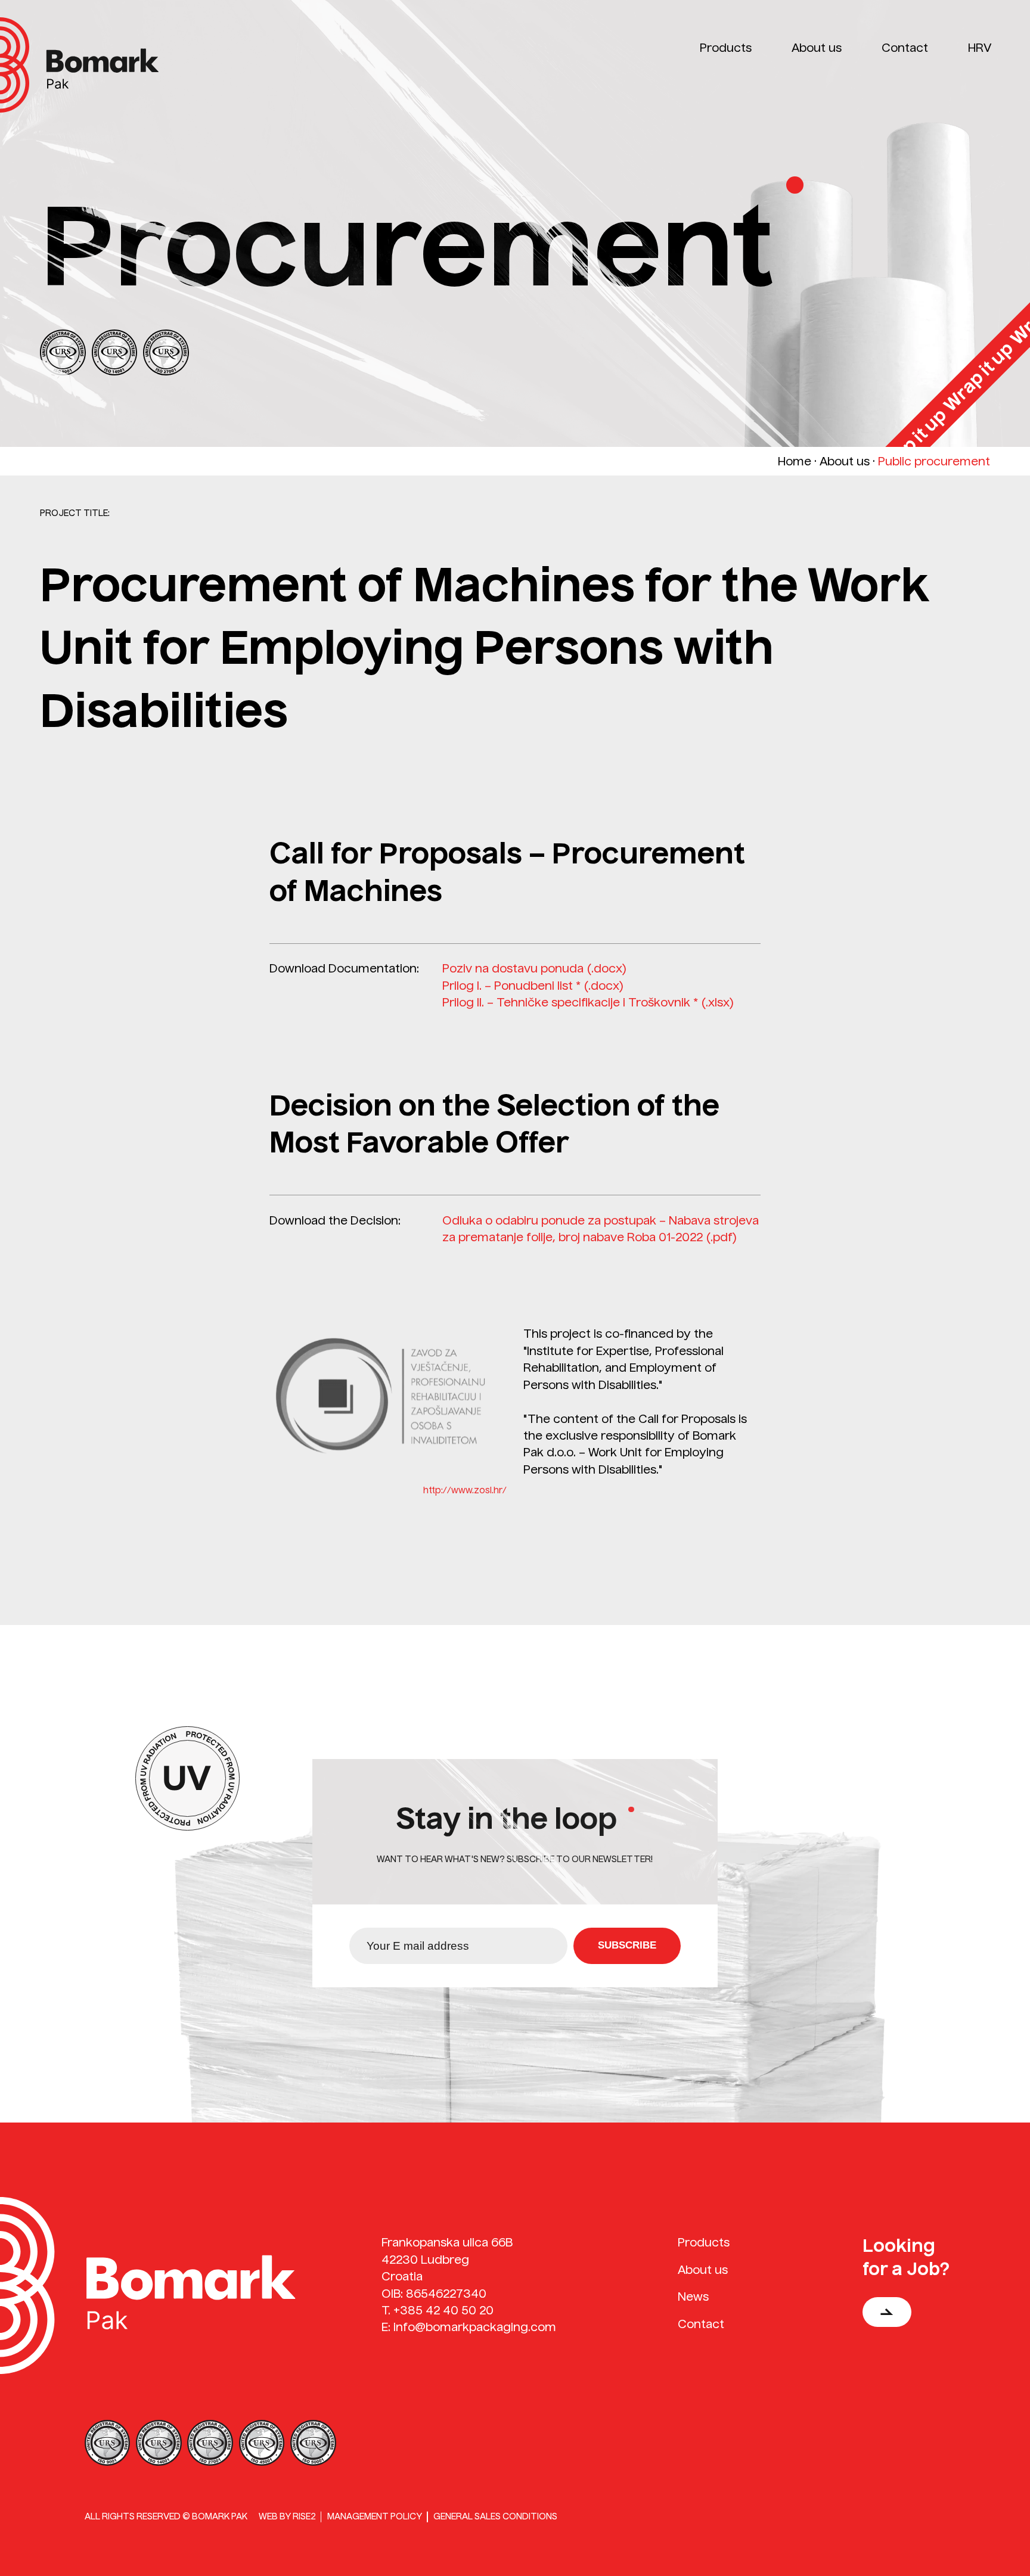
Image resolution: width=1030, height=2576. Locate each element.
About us (845, 461)
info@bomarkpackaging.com (475, 2327)
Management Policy (375, 2516)
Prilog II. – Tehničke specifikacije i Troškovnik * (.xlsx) (588, 1002)
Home (795, 461)
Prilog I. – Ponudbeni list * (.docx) (533, 986)
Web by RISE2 (287, 2516)
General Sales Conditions (495, 2516)
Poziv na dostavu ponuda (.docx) (535, 968)
